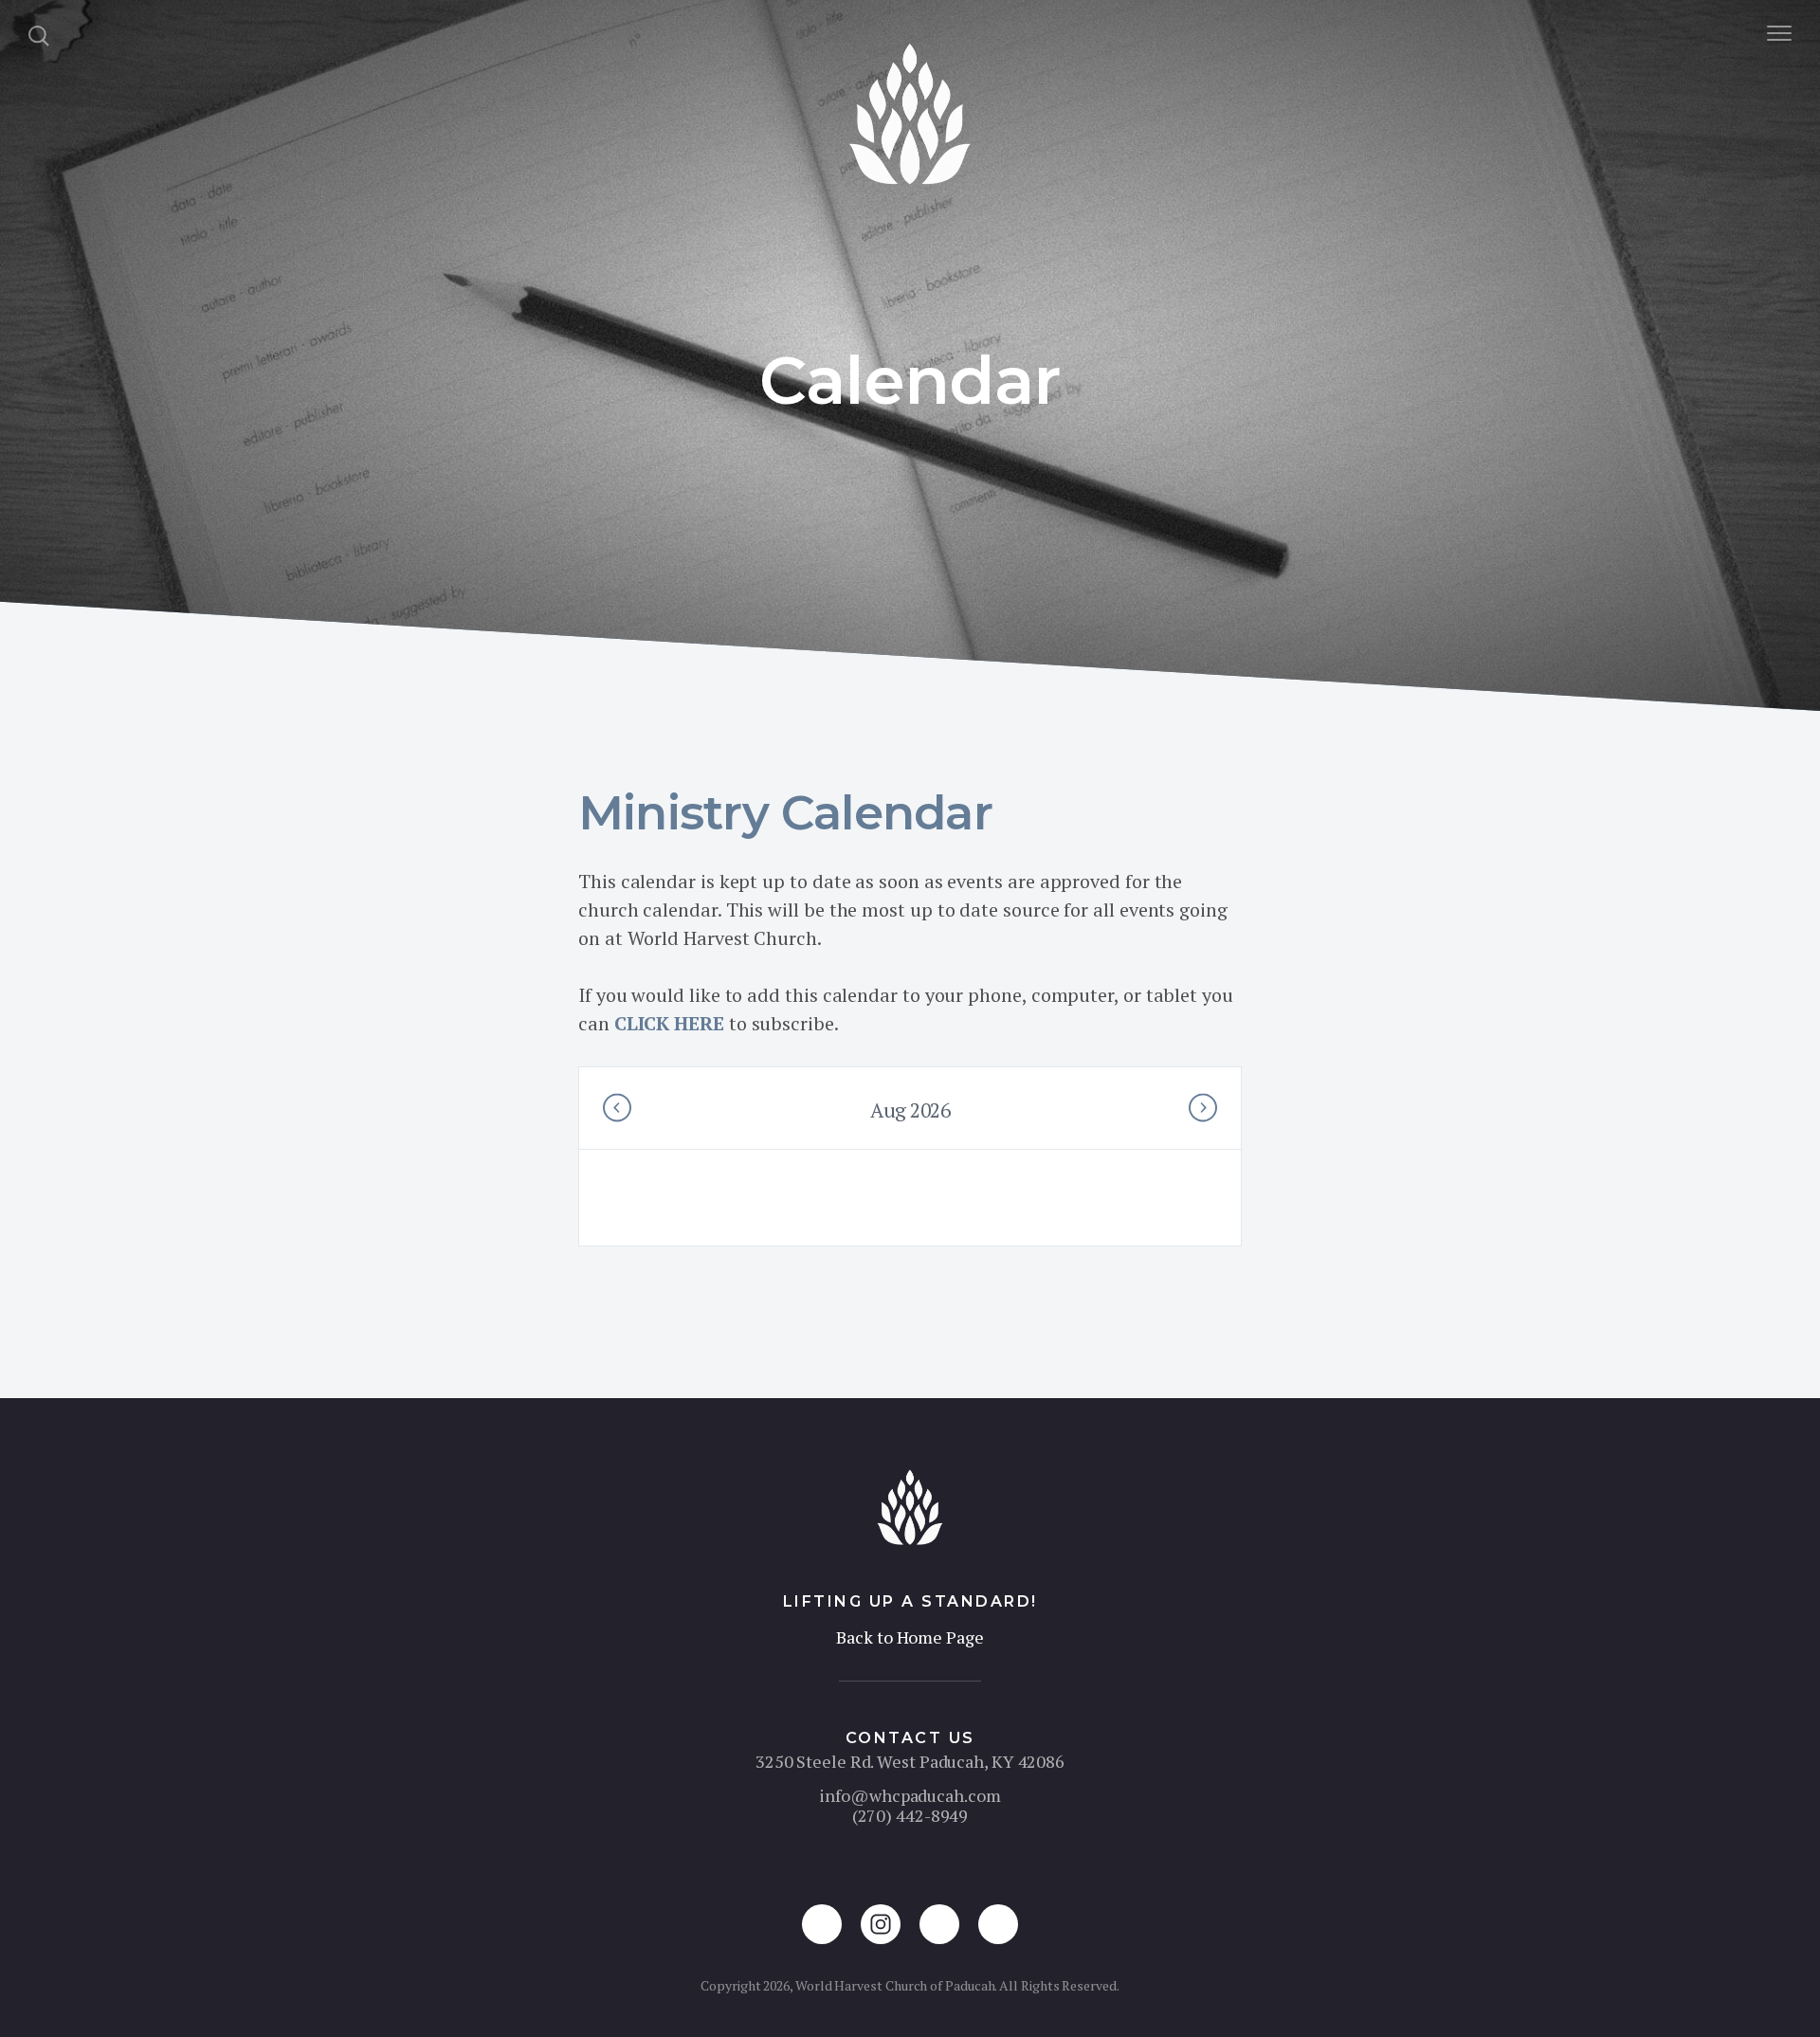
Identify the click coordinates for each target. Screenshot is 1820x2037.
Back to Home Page (910, 1637)
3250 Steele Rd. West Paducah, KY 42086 (910, 1761)
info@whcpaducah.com (910, 1795)
